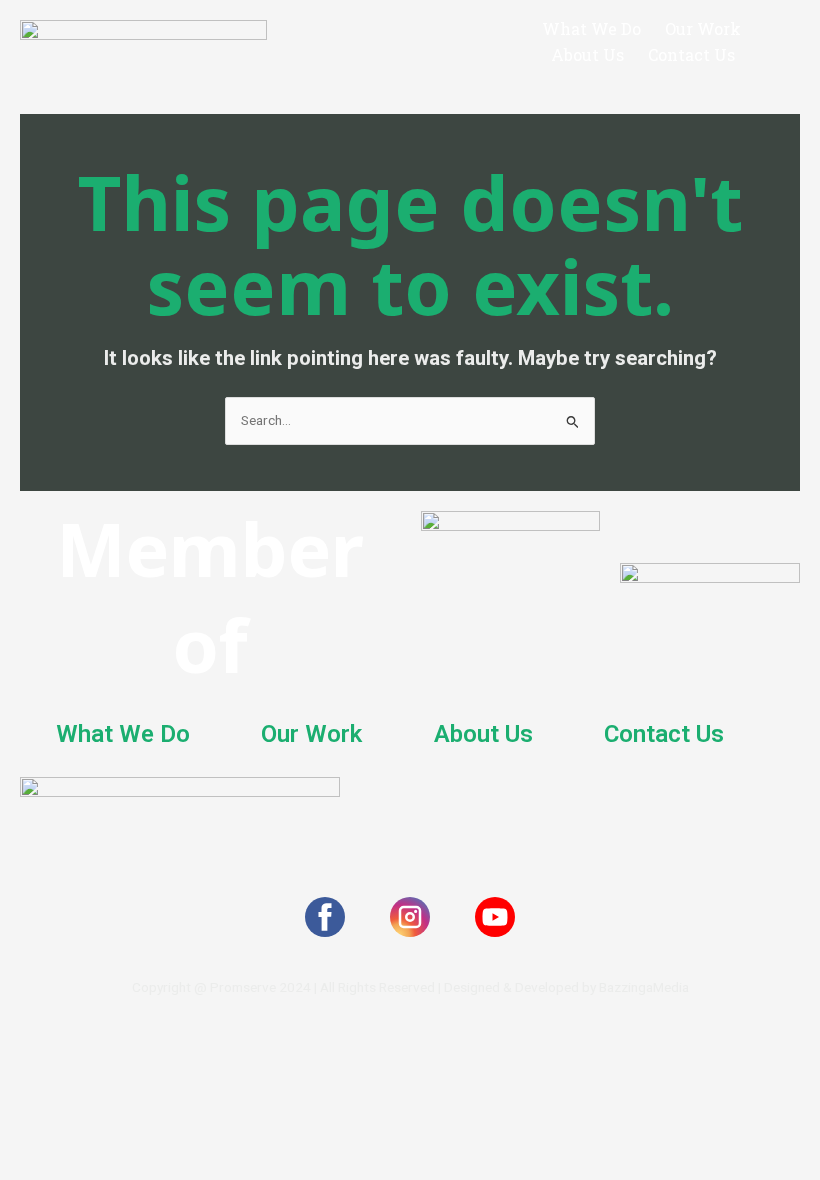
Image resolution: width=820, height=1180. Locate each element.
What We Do (591, 29)
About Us (587, 55)
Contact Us (691, 55)
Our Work (703, 29)
